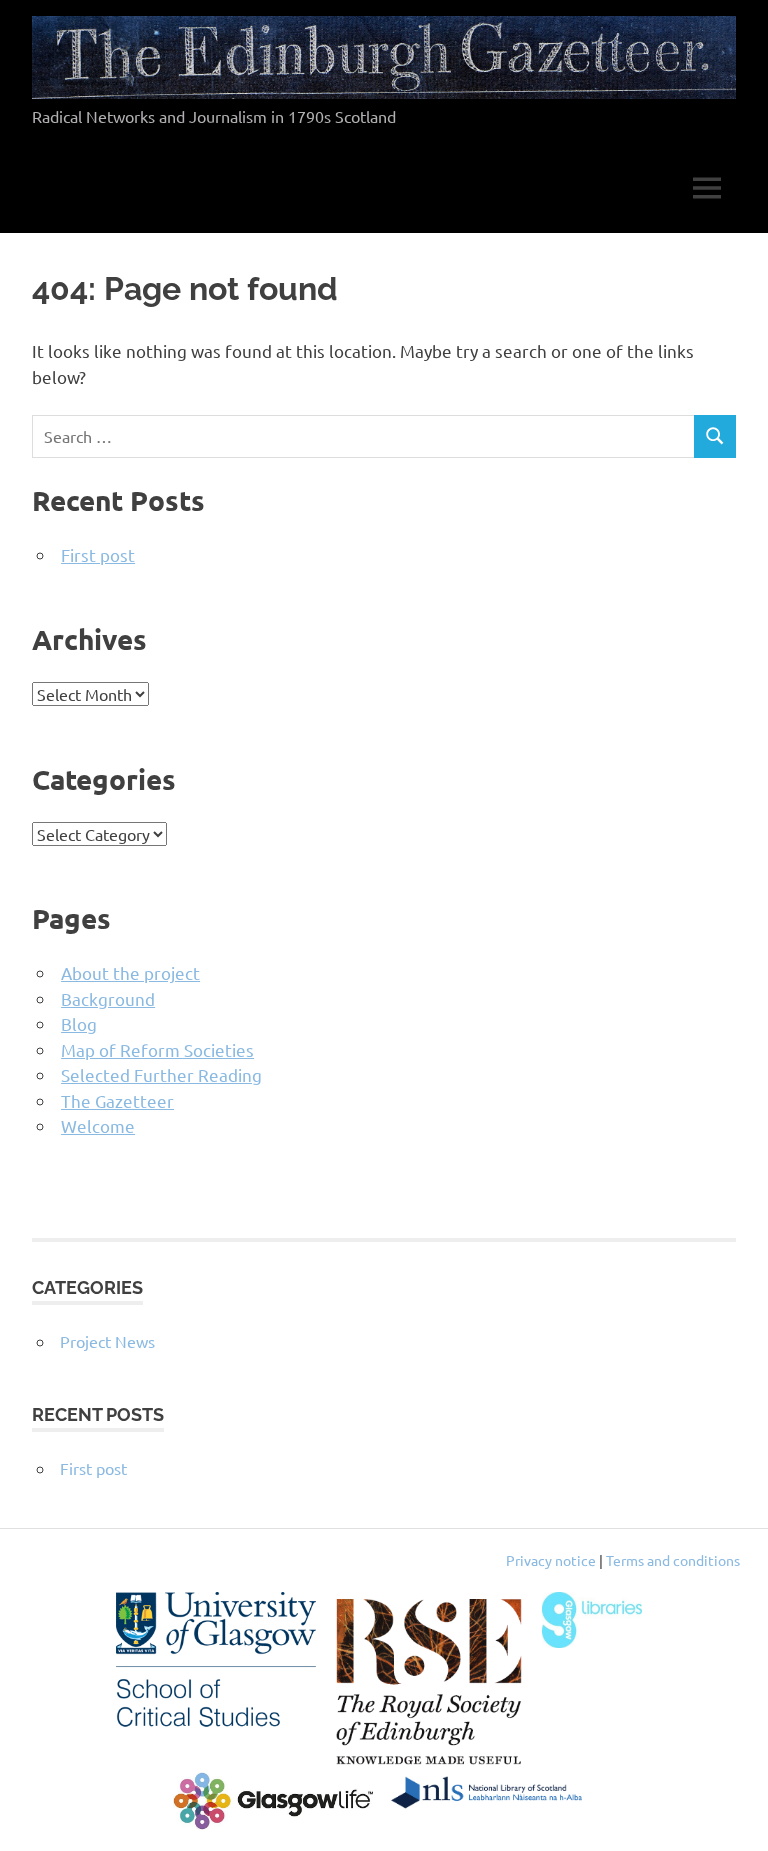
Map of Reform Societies (157, 1049)
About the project (130, 972)
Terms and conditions (673, 1560)
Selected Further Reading (161, 1074)
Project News (107, 1341)
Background (108, 998)
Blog (79, 1023)
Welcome (98, 1125)
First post (98, 554)
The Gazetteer (117, 1100)
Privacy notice (551, 1560)
